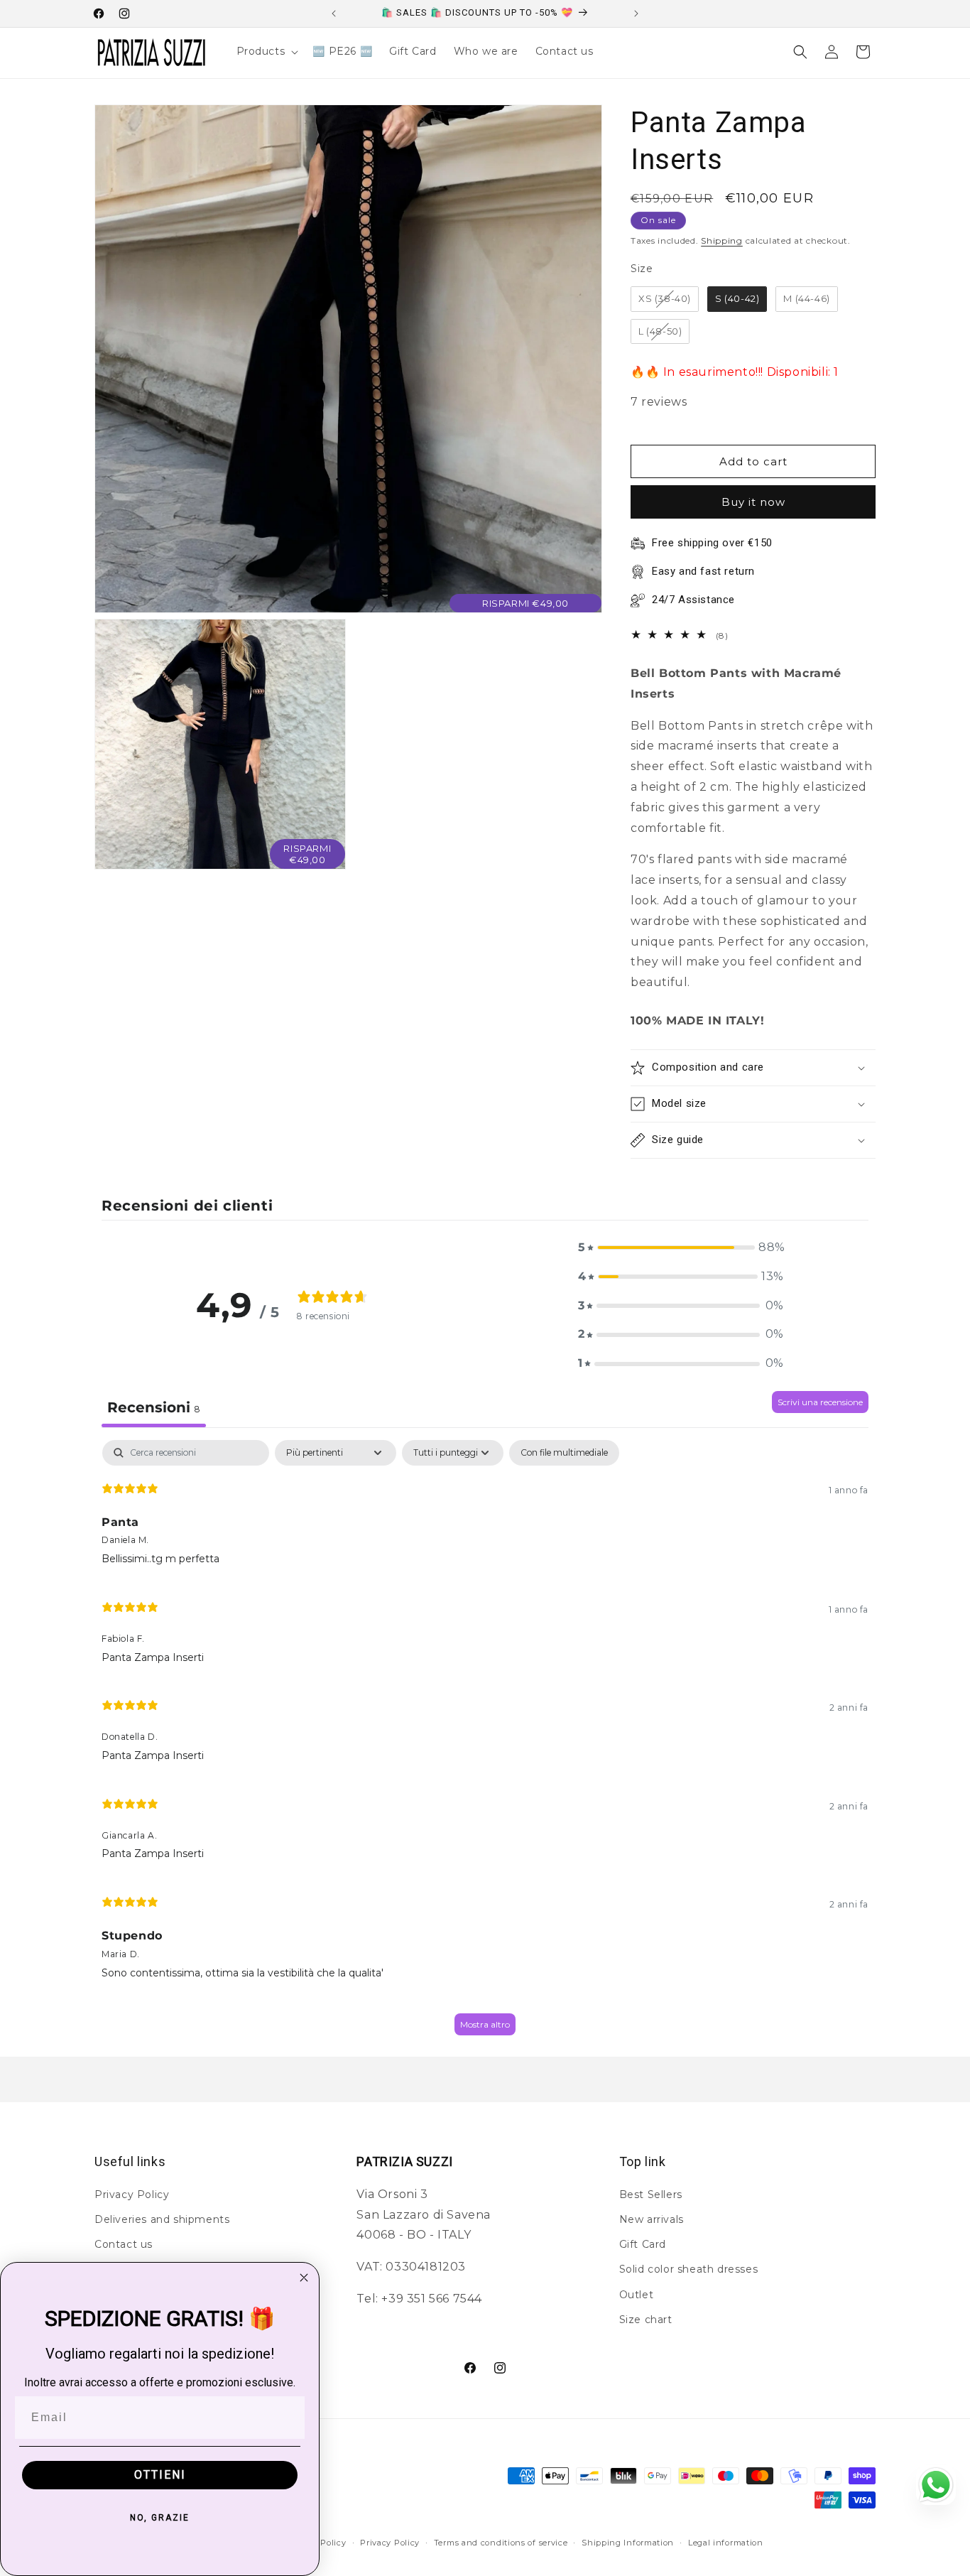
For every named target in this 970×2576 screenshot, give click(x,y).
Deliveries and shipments (162, 2219)
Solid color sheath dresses (689, 2269)
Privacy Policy (132, 2194)
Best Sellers (651, 2194)
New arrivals (652, 2219)
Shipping (722, 240)
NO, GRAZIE (160, 2518)
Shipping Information (628, 2543)
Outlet (637, 2294)
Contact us (124, 2244)
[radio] (665, 299)
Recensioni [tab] (154, 1407)
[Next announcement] (636, 13)
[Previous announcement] (334, 13)
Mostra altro (485, 2024)
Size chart (646, 2319)
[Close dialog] (304, 2278)
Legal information (726, 2543)
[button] (266, 51)
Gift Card (643, 2244)
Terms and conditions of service (501, 2543)
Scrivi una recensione (820, 1402)
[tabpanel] (485, 1744)
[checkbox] (564, 1453)
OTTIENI (160, 2475)
